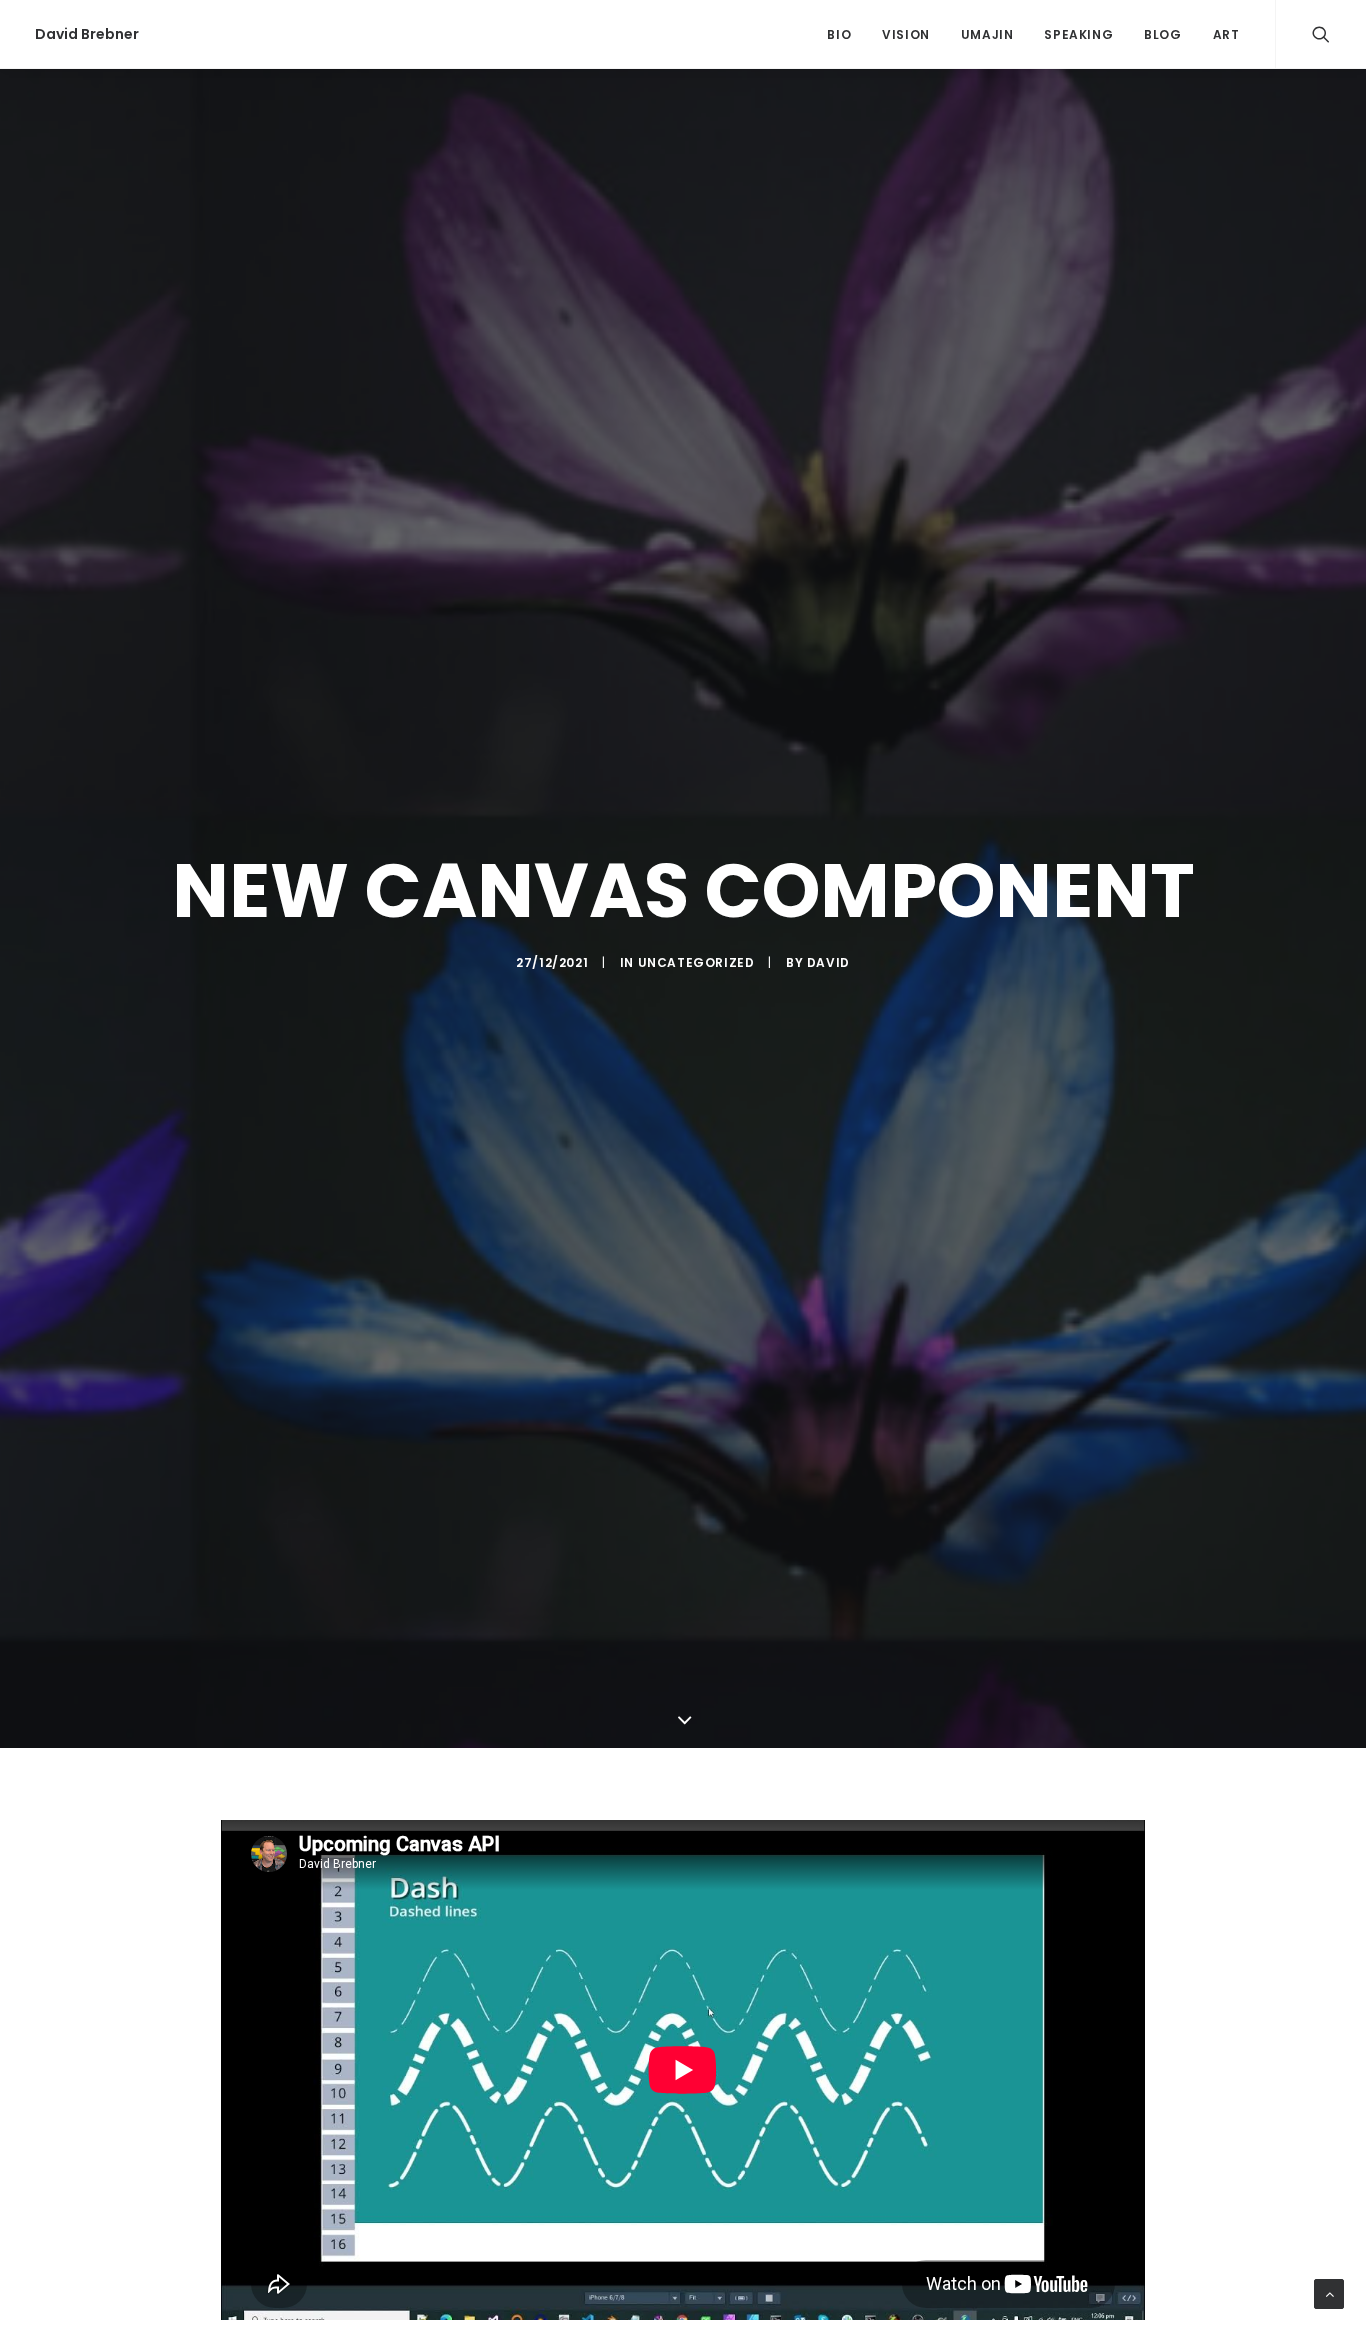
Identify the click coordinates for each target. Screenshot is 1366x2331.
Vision (906, 34)
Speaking (1078, 34)
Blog (1162, 34)
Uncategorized (696, 962)
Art (1226, 34)
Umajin (987, 34)
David (828, 962)
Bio (839, 34)
